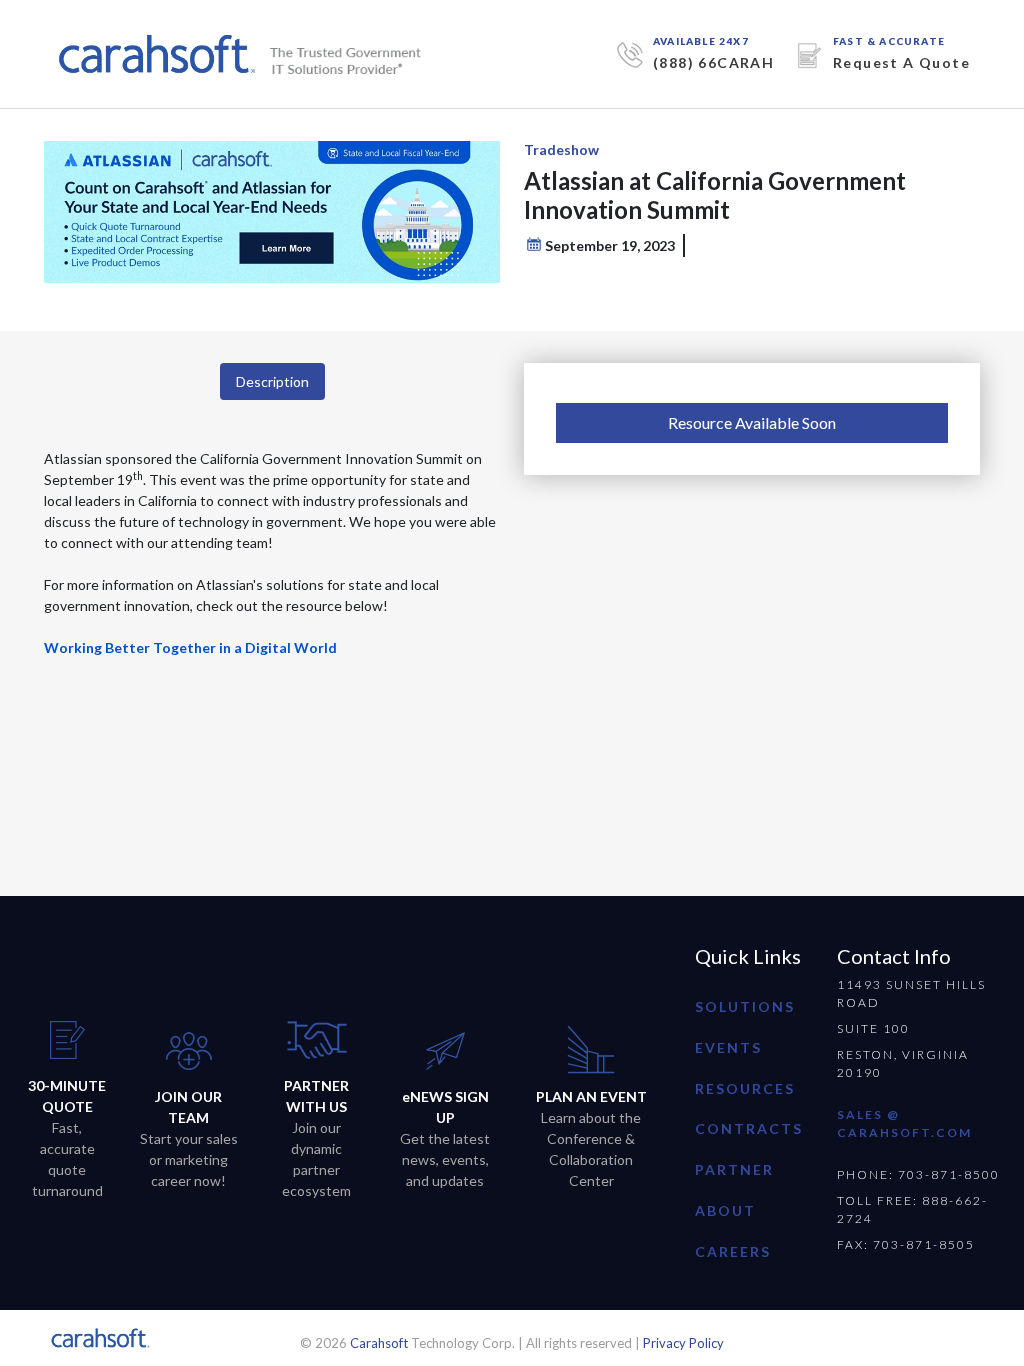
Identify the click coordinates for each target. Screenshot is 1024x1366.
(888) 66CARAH (713, 62)
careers (733, 1251)
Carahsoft (379, 1343)
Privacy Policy (683, 1343)
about (725, 1210)
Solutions (745, 1006)
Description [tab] (272, 381)
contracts (749, 1128)
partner (734, 1169)
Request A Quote (901, 62)
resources (745, 1088)
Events (728, 1047)
